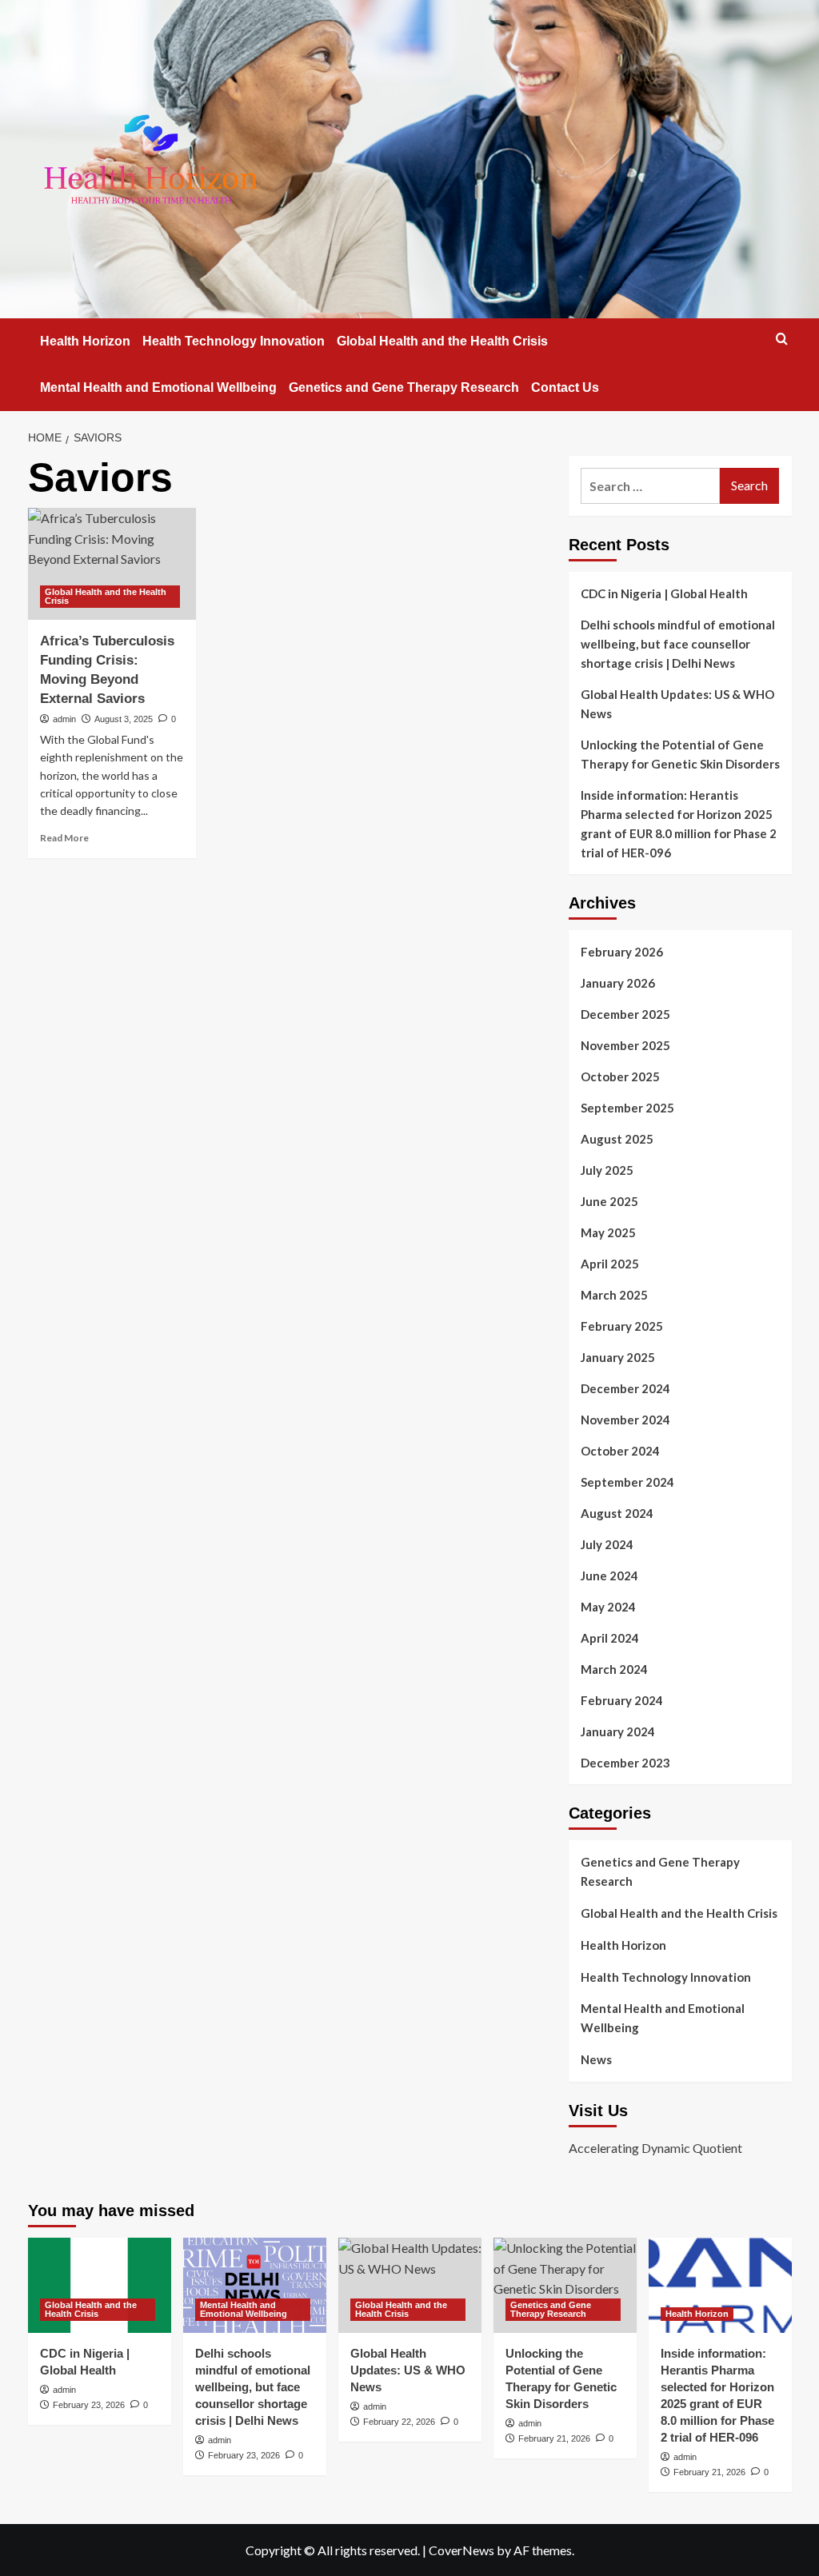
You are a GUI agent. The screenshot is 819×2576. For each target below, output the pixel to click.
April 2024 (610, 1638)
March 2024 (614, 1669)
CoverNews (461, 2550)
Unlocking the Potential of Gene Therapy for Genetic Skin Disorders (680, 754)
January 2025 (618, 1357)
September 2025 (627, 1108)
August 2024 (617, 1513)
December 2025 (625, 1014)
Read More (64, 838)
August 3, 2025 (124, 719)
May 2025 (608, 1232)
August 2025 (617, 1139)
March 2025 (614, 1295)
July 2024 (607, 1544)
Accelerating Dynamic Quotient (655, 2148)
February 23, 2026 (89, 2405)
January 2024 (618, 1731)
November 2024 (625, 1420)
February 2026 (622, 952)
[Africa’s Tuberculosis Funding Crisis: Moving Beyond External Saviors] (112, 564)
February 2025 (622, 1326)
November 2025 (625, 1045)
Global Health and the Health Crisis (442, 341)
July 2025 (607, 1170)
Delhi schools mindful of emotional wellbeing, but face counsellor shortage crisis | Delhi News (678, 644)
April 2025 (610, 1264)
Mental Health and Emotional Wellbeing (158, 387)
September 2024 (627, 1482)
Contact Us (565, 387)
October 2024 (620, 1451)
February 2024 (622, 1700)
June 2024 (609, 1576)
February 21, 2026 (554, 2438)
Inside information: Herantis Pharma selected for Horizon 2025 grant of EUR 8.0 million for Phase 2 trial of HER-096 (679, 824)
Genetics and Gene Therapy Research (404, 387)
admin (64, 719)
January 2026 (618, 983)
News (596, 2059)
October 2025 (620, 1076)
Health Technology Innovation (234, 341)
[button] (782, 339)
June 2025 (609, 1201)
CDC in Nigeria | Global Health (664, 593)
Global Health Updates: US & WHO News (677, 704)
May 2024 (608, 1607)
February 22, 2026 (399, 2422)
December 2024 (625, 1388)
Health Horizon (85, 341)
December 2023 (625, 1763)
